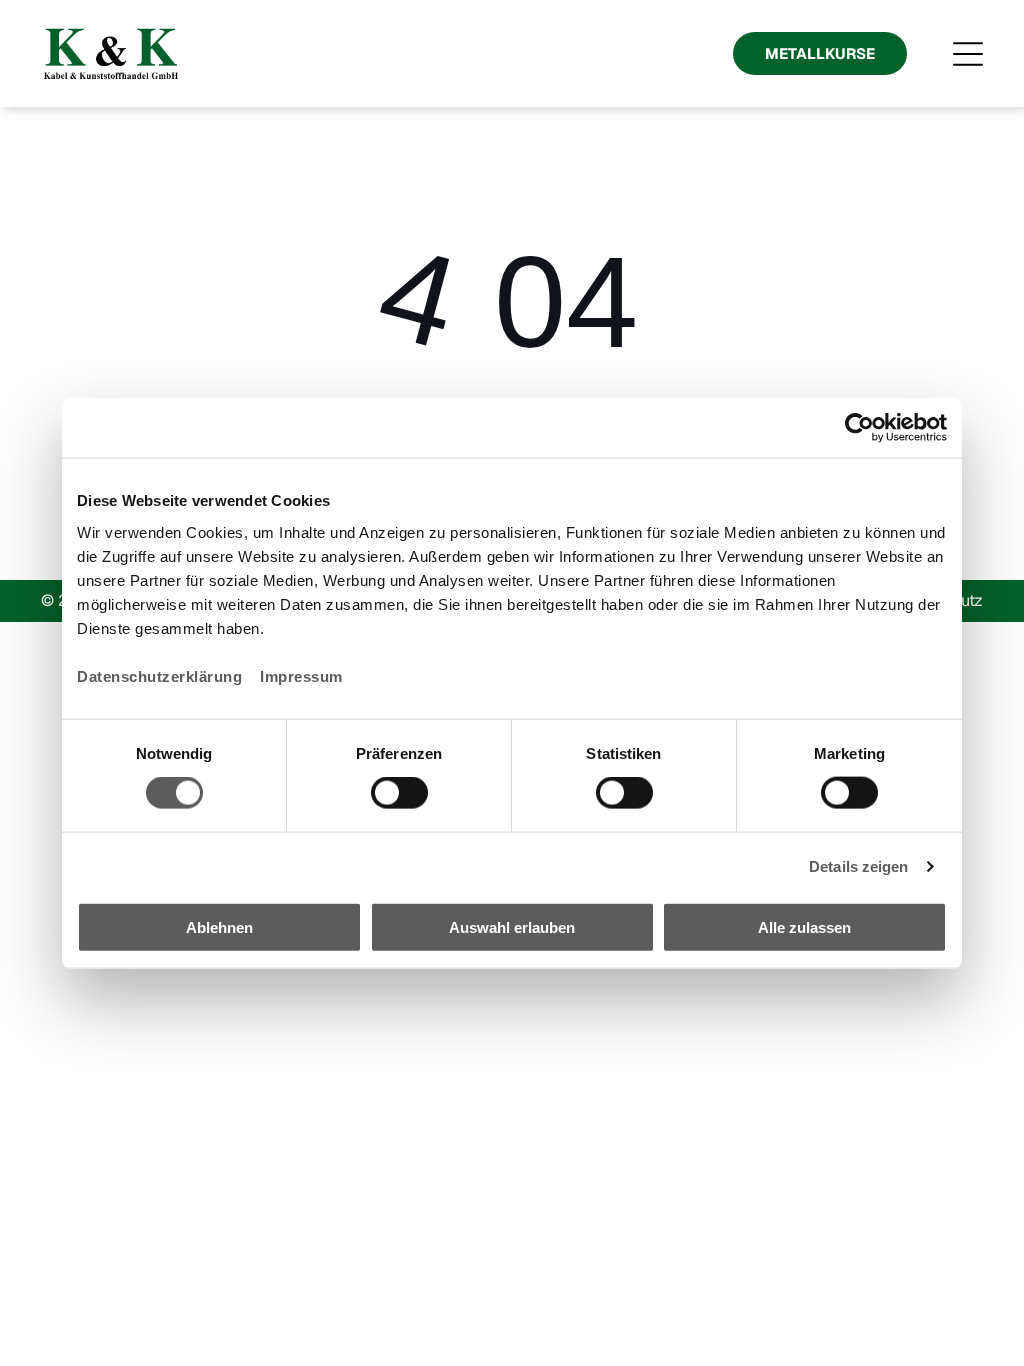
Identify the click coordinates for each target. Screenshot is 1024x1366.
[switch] (399, 793)
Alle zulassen (804, 926)
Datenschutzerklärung (159, 675)
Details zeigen (858, 866)
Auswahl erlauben (512, 926)
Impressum (301, 675)
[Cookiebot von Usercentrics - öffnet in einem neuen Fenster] (859, 428)
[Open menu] (968, 54)
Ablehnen (219, 926)
